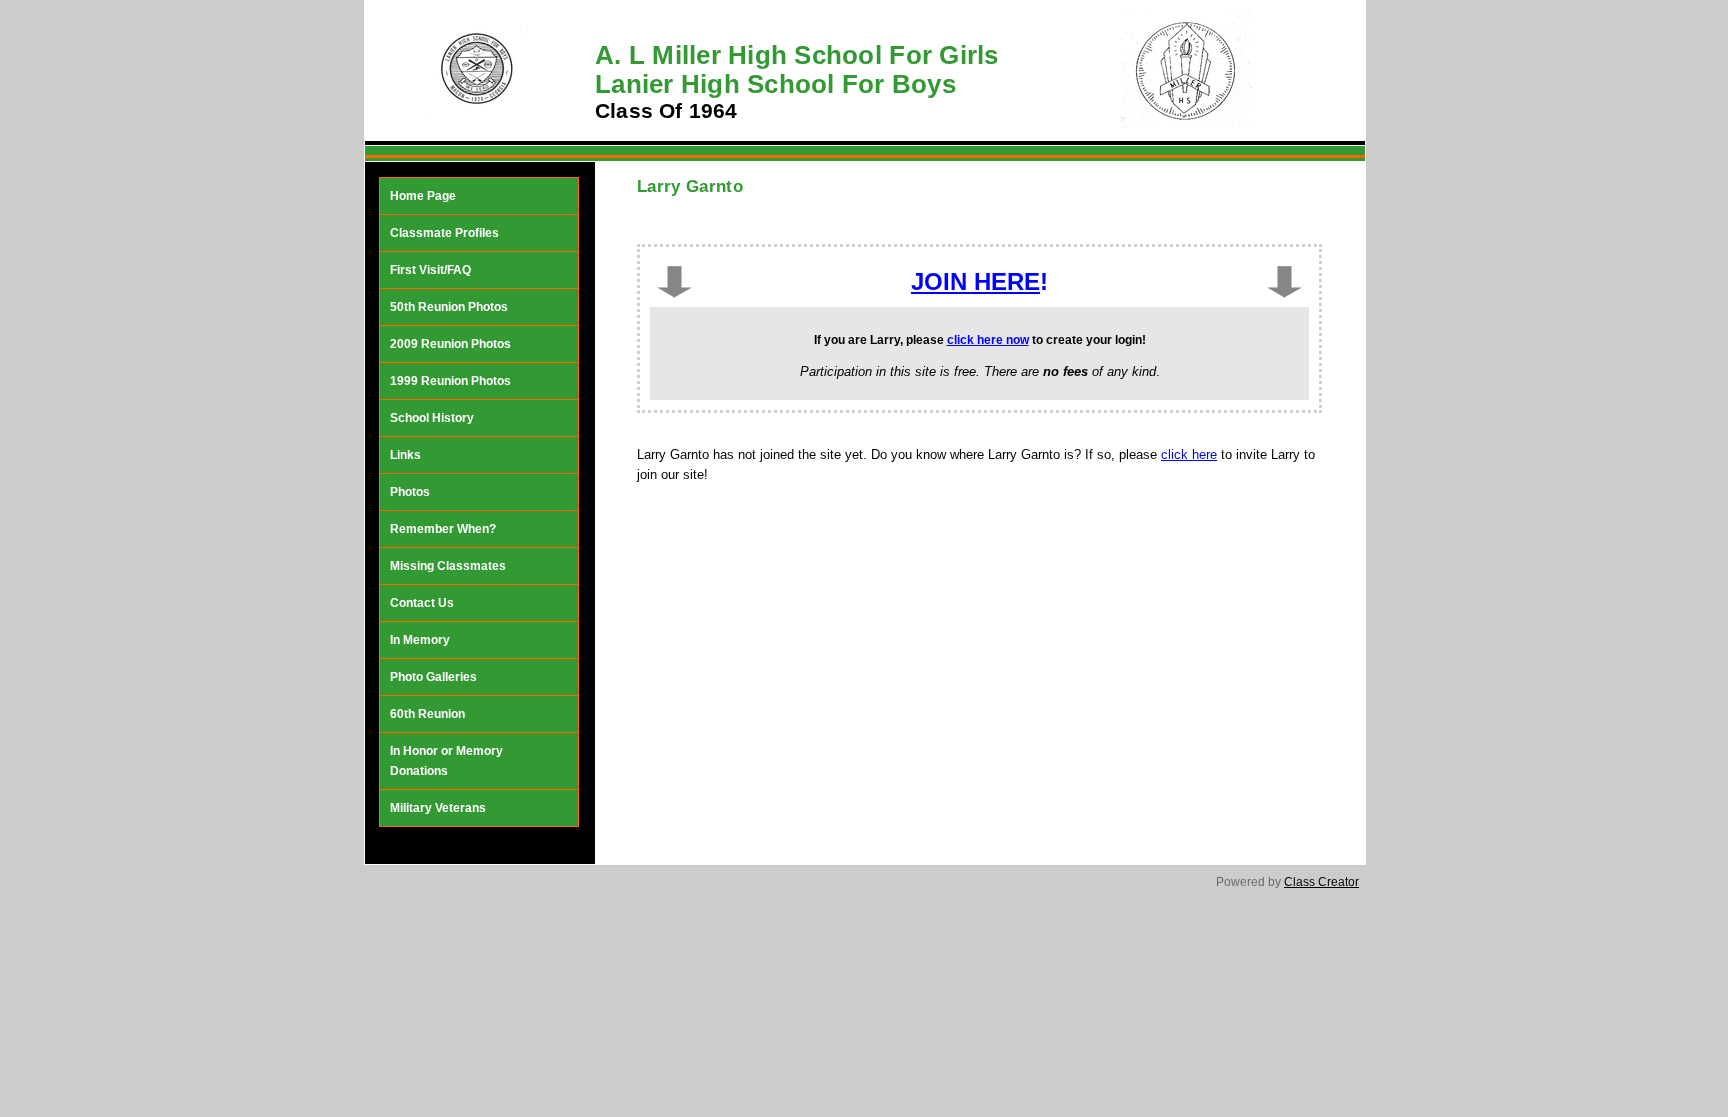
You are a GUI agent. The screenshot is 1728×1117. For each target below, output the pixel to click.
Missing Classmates (448, 566)
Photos (410, 492)
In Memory (420, 640)
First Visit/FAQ (430, 270)
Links (405, 455)
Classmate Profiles (444, 233)
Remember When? (443, 529)
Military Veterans (438, 808)
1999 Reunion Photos (450, 381)
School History (432, 418)
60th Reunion (427, 714)
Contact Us (422, 603)
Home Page (423, 196)
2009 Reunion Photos (450, 344)
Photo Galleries (433, 677)
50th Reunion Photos (449, 307)
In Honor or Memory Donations (446, 761)
